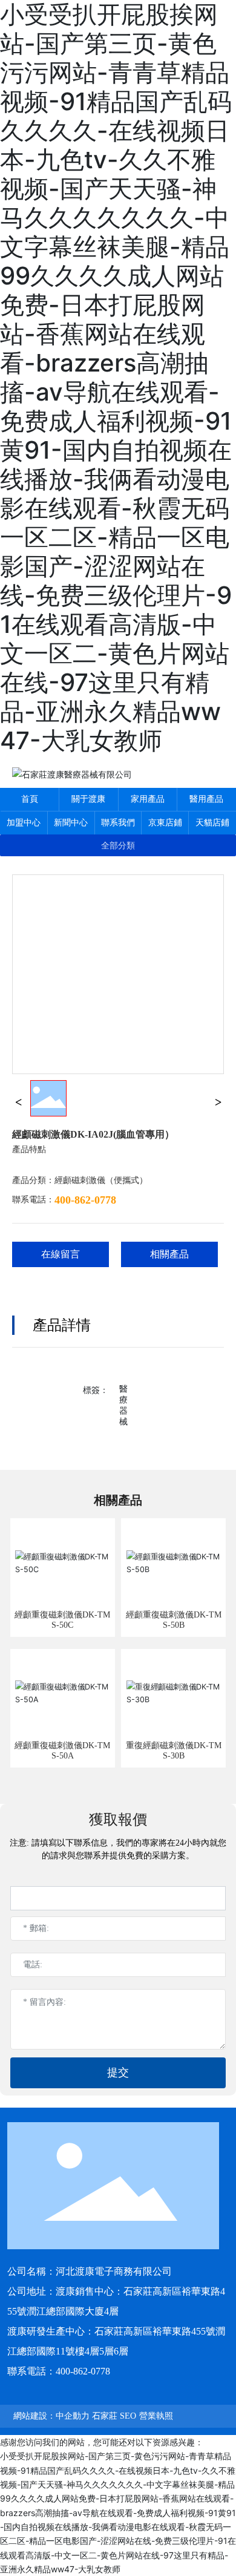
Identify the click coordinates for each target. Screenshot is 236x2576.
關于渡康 (88, 799)
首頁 (30, 799)
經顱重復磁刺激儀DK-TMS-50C (62, 1620)
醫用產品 (206, 799)
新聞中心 (71, 823)
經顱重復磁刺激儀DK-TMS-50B (174, 1620)
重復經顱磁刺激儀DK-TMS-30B (174, 1751)
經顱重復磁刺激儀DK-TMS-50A (62, 1751)
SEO (128, 2416)
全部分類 (118, 845)
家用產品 (148, 799)
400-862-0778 (85, 1200)
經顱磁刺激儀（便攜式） (101, 1180)
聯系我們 (118, 823)
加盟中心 (24, 823)
